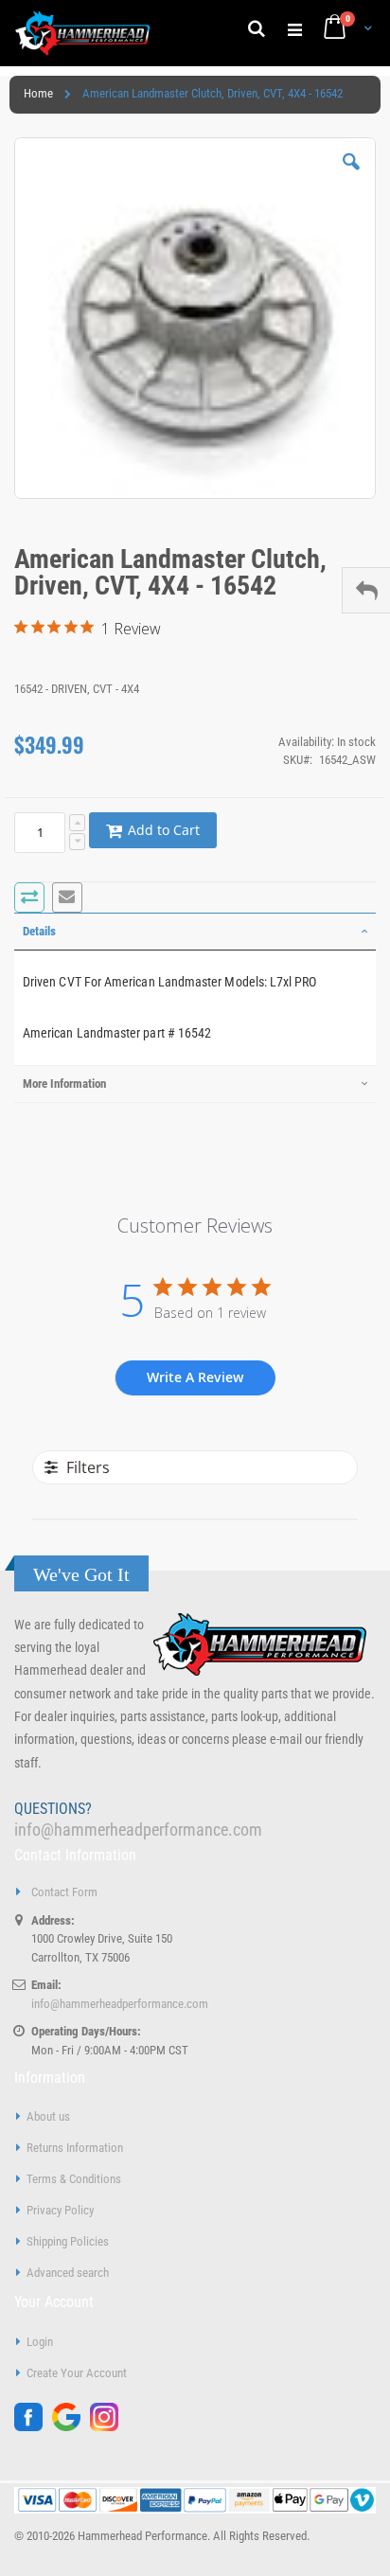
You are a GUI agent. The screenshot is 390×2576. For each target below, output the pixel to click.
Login (40, 2342)
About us (48, 2116)
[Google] (71, 2427)
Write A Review (195, 1377)
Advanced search (68, 2273)
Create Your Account (77, 2373)
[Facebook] (33, 2427)
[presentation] (195, 932)
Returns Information (75, 2148)
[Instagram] (109, 2427)
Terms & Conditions (74, 2179)
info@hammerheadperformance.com (138, 1830)
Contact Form (64, 1892)
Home (38, 93)
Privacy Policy (60, 2210)
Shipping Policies (68, 2241)
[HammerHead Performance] (83, 33)
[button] (351, 176)
